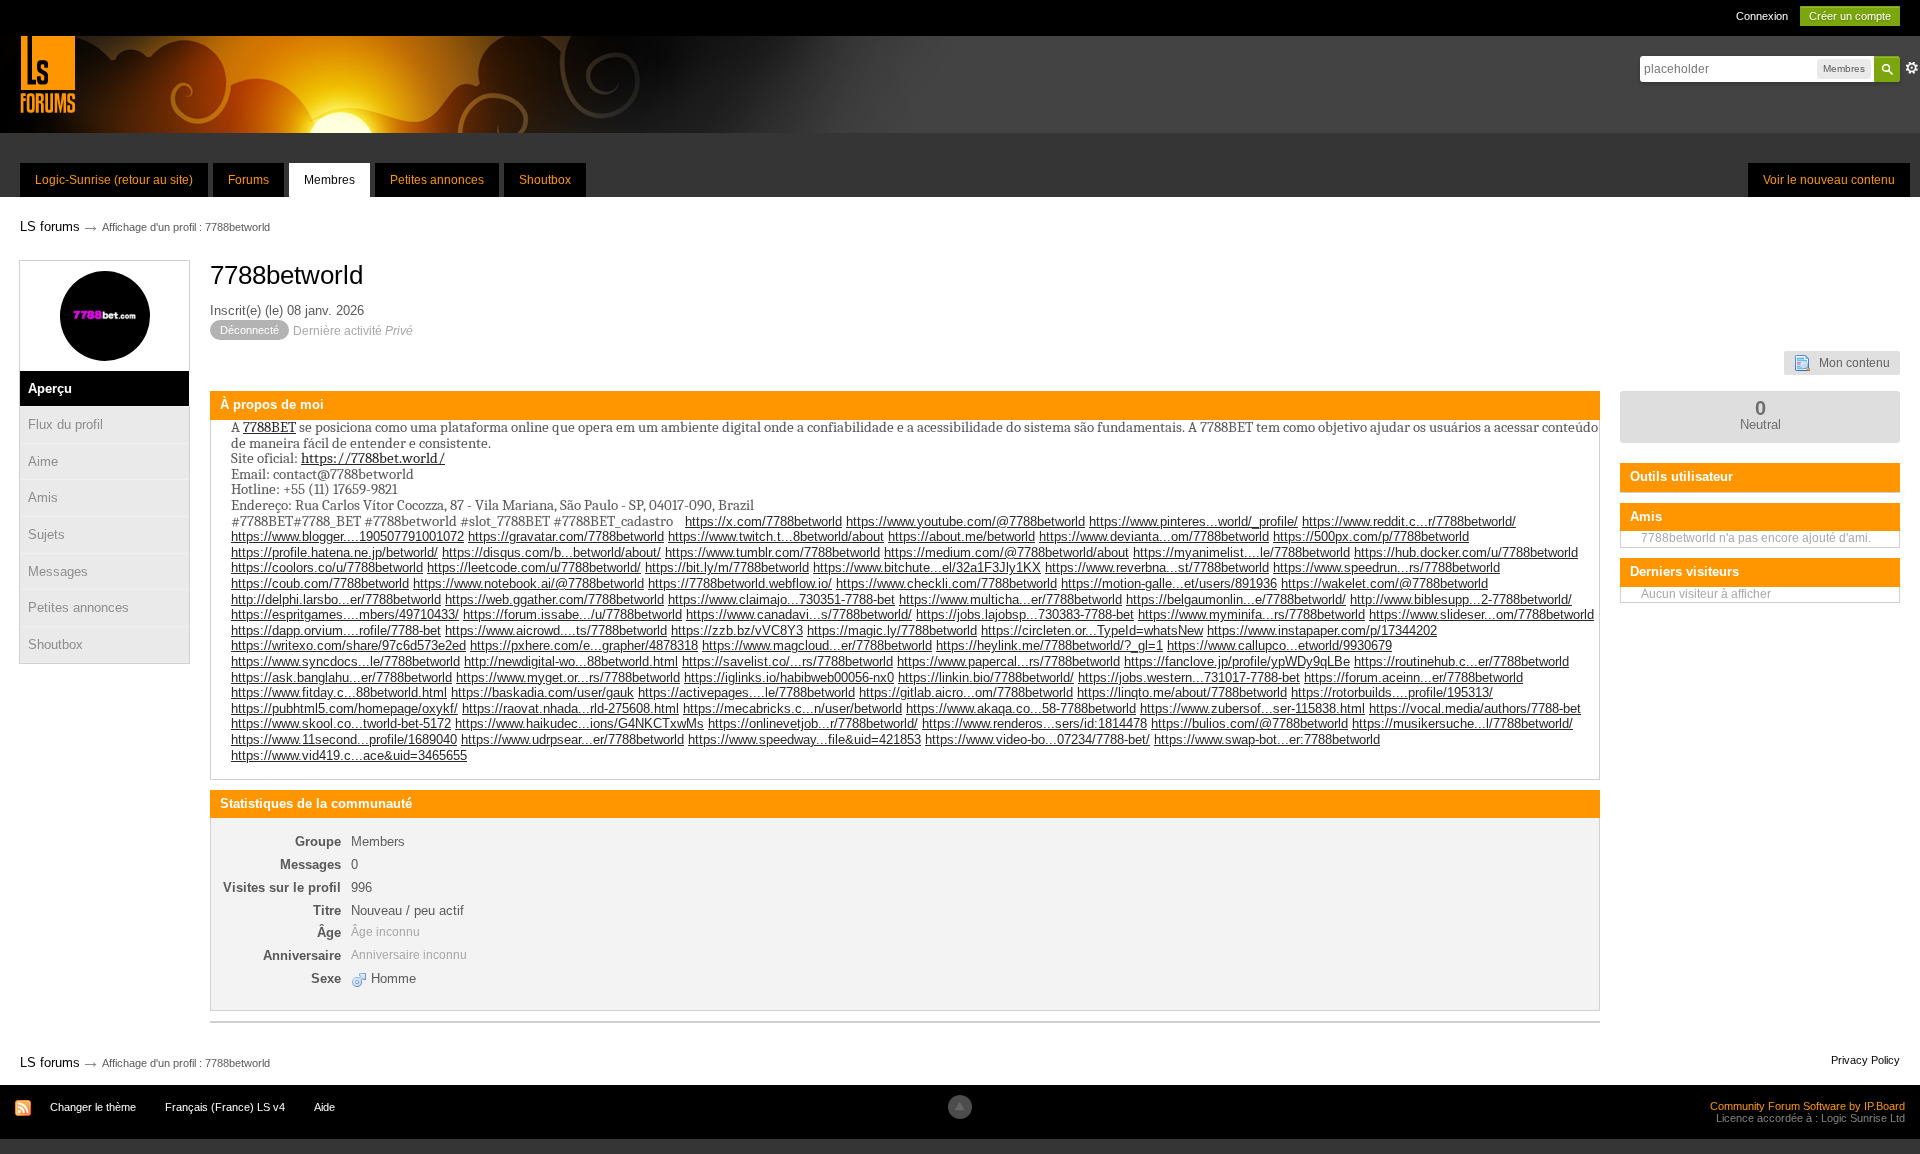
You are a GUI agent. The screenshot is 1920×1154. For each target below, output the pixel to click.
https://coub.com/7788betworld (320, 583)
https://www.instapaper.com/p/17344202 (1322, 630)
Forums (248, 180)
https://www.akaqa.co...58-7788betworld (1021, 708)
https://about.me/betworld (961, 536)
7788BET (269, 427)
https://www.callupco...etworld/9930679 (1279, 645)
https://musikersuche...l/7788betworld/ (1462, 723)
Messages (58, 571)
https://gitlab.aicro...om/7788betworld (966, 692)
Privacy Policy (1865, 1060)
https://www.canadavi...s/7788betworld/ (799, 614)
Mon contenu (1850, 363)
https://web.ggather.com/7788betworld (554, 599)
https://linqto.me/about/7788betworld (1182, 692)
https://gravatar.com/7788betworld (566, 536)
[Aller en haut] (960, 1107)
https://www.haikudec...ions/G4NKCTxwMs (579, 723)
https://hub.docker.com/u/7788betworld (1466, 552)
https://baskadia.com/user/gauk (542, 692)
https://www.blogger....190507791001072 (347, 536)
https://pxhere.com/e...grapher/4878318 (584, 645)
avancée (1912, 68)
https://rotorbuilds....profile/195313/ (1392, 692)
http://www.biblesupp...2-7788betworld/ (1461, 599)
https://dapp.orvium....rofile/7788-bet (336, 630)
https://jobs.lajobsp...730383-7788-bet (1025, 614)
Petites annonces (437, 180)
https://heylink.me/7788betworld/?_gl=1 (1049, 645)
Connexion (1762, 16)
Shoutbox (545, 180)
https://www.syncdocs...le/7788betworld (345, 661)
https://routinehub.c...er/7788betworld (1461, 661)
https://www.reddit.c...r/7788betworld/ (1409, 521)
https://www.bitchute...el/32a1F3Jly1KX (927, 567)
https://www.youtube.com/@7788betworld (965, 521)
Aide (324, 1107)
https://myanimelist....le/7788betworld (1241, 552)
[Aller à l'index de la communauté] (47, 73)
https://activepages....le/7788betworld (746, 692)
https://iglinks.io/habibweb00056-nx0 (789, 677)
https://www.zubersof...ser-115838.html (1252, 708)
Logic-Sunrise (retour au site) (114, 180)
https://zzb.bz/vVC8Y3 (737, 630)
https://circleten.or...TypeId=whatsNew (1092, 630)
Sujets (46, 534)
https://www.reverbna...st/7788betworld (1157, 567)
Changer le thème (93, 1107)
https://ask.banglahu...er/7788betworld (341, 677)
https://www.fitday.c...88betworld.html (339, 692)
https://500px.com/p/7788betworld (1371, 536)
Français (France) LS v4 (225, 1107)
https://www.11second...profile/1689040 (344, 739)
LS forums (50, 1062)
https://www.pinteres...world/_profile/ (1193, 521)
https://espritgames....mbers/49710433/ (345, 614)
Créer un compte (1850, 16)
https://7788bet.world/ (373, 458)
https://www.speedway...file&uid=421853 (804, 739)
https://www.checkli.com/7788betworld (946, 583)
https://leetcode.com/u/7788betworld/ (534, 567)
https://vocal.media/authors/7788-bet (1475, 708)
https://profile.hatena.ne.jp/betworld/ (334, 552)
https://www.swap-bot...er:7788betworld (1267, 739)
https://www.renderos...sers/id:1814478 (1034, 723)
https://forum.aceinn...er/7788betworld (1413, 677)
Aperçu (50, 388)
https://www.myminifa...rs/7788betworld (1251, 614)
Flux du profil (65, 424)
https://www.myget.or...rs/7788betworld (568, 677)
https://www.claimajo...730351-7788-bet (781, 599)
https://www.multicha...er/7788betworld (1010, 599)
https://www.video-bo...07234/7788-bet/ (1037, 739)
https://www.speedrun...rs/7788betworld (1386, 567)
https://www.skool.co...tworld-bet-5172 (341, 723)
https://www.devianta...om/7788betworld (1154, 536)
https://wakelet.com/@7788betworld (1384, 583)
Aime (43, 461)
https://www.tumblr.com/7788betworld (772, 552)
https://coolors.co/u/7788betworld (327, 567)
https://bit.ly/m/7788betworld (727, 567)
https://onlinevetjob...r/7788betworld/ (813, 723)
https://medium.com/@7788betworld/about (1006, 552)
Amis (43, 497)
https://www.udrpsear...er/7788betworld (572, 739)
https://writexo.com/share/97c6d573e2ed (348, 645)
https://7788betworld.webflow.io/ (740, 583)
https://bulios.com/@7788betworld (1249, 723)
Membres (329, 180)
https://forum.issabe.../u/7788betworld (572, 614)
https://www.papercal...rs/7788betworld (1008, 661)
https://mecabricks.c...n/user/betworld (792, 708)
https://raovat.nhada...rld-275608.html (570, 708)
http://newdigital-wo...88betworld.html (571, 661)
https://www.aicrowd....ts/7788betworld (556, 630)
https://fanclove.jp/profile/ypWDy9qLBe (1237, 661)
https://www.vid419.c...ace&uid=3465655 (349, 755)
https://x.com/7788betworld (763, 521)
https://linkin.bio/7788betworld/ (986, 677)
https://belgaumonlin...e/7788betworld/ (1236, 599)
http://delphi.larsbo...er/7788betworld (336, 599)
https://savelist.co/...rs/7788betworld (787, 661)
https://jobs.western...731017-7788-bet (1189, 677)
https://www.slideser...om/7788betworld (1481, 614)
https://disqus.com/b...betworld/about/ (551, 552)
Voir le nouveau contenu (1829, 180)
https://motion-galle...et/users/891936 (1169, 583)
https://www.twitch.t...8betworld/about (776, 536)
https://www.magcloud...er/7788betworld (817, 645)
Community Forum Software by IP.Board (1807, 1106)
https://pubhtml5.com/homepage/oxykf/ (344, 708)
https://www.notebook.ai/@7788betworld (528, 583)
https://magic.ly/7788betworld (892, 630)
